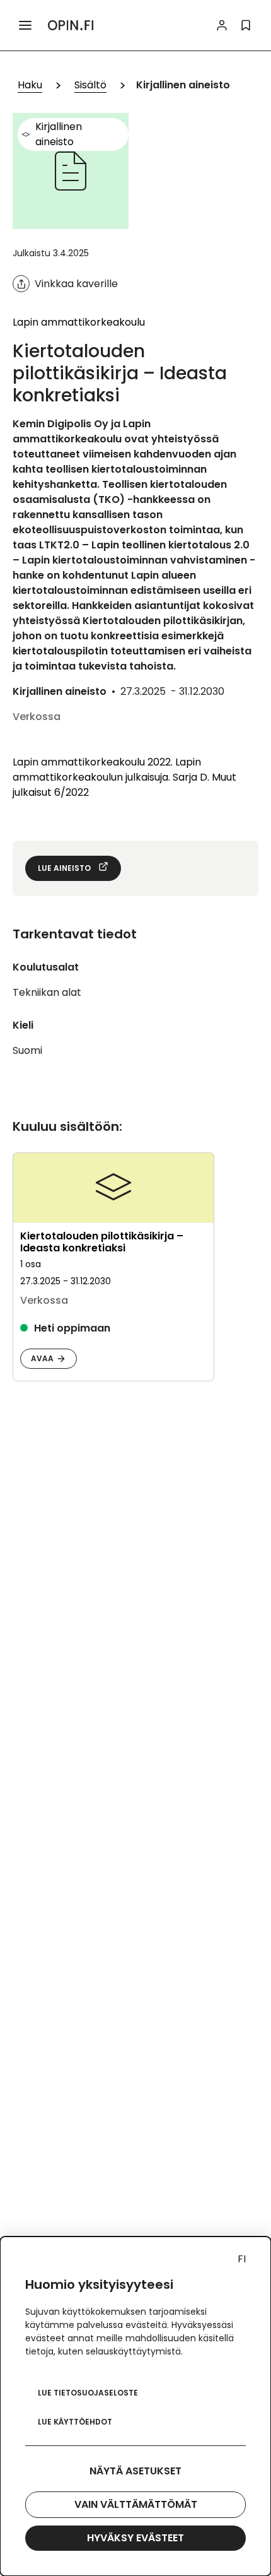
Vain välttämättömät (136, 2504)
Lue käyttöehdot (75, 2422)
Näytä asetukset (135, 2471)
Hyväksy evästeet (135, 2538)
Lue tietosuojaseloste (88, 2393)
